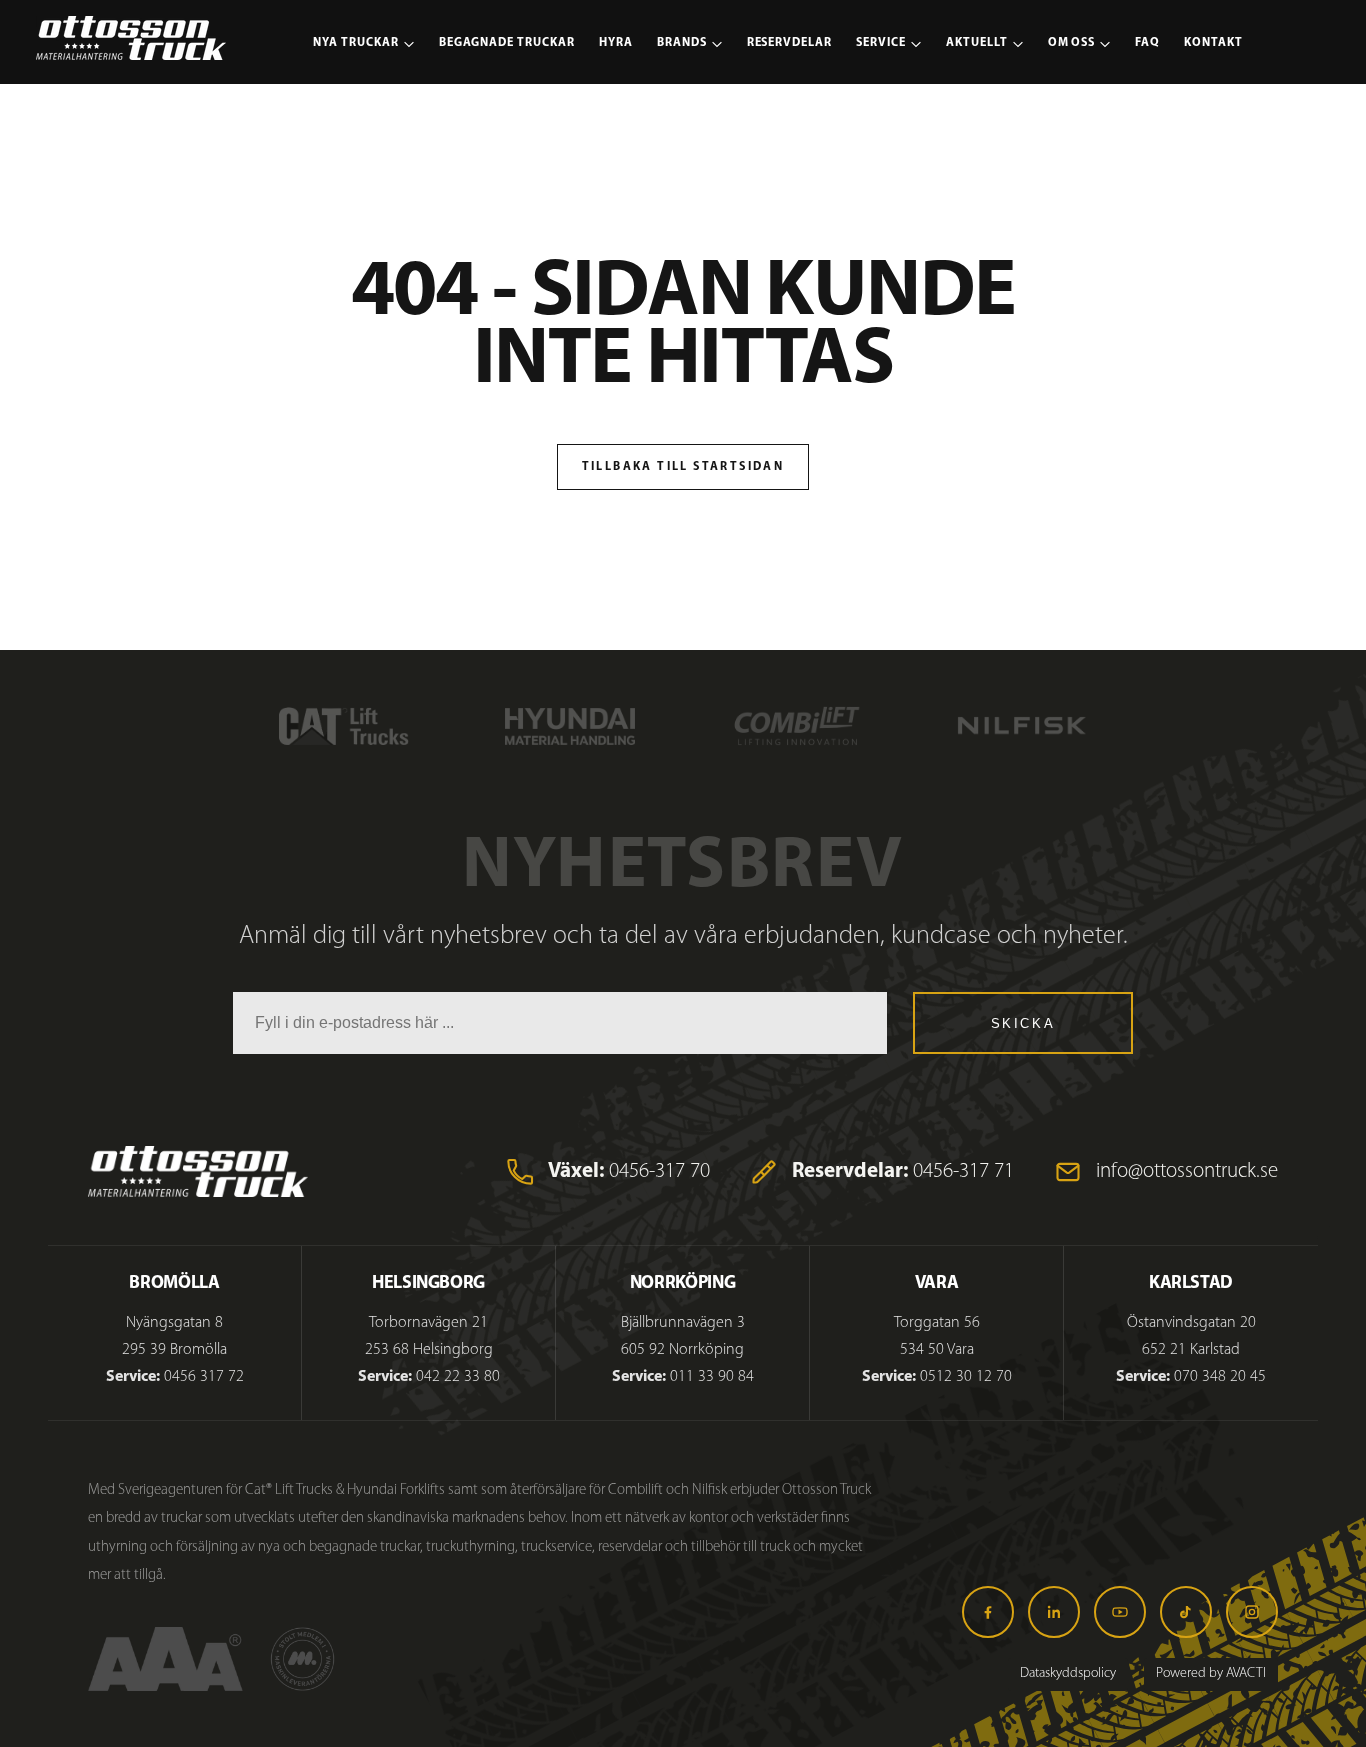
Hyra (616, 43)
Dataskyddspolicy (1068, 1673)
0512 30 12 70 (966, 1377)
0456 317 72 (204, 1377)
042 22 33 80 (458, 1377)
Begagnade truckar (507, 43)
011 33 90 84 (712, 1377)
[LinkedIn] (1054, 1612)
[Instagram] (1252, 1612)
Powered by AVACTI (1211, 1673)
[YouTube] (1120, 1612)
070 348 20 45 (1220, 1377)
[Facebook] (988, 1612)
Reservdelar (790, 43)
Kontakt (1213, 43)
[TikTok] (1186, 1612)
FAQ (1147, 43)
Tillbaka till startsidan (683, 467)
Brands (682, 43)
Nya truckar (356, 43)
